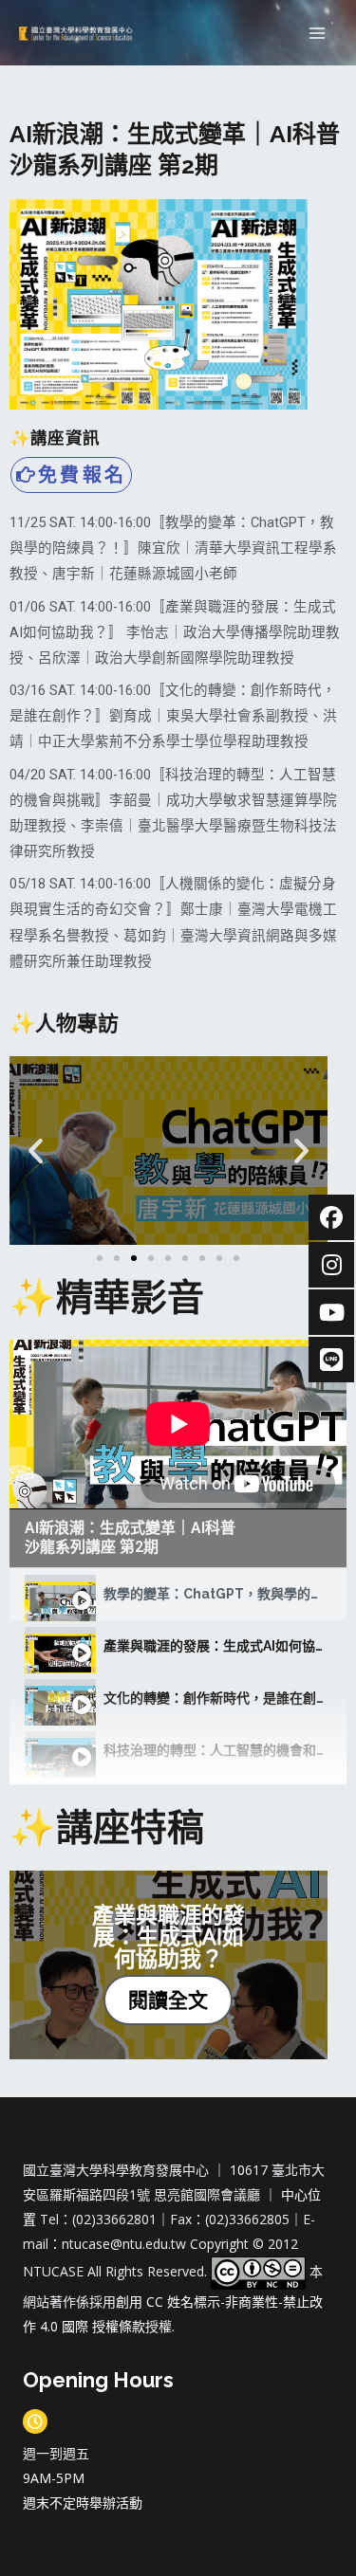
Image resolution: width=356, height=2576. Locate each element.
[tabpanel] (178, 1424)
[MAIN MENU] (317, 33)
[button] (100, 1258)
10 (237, 2170)
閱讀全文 (168, 2000)
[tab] (178, 1594)
